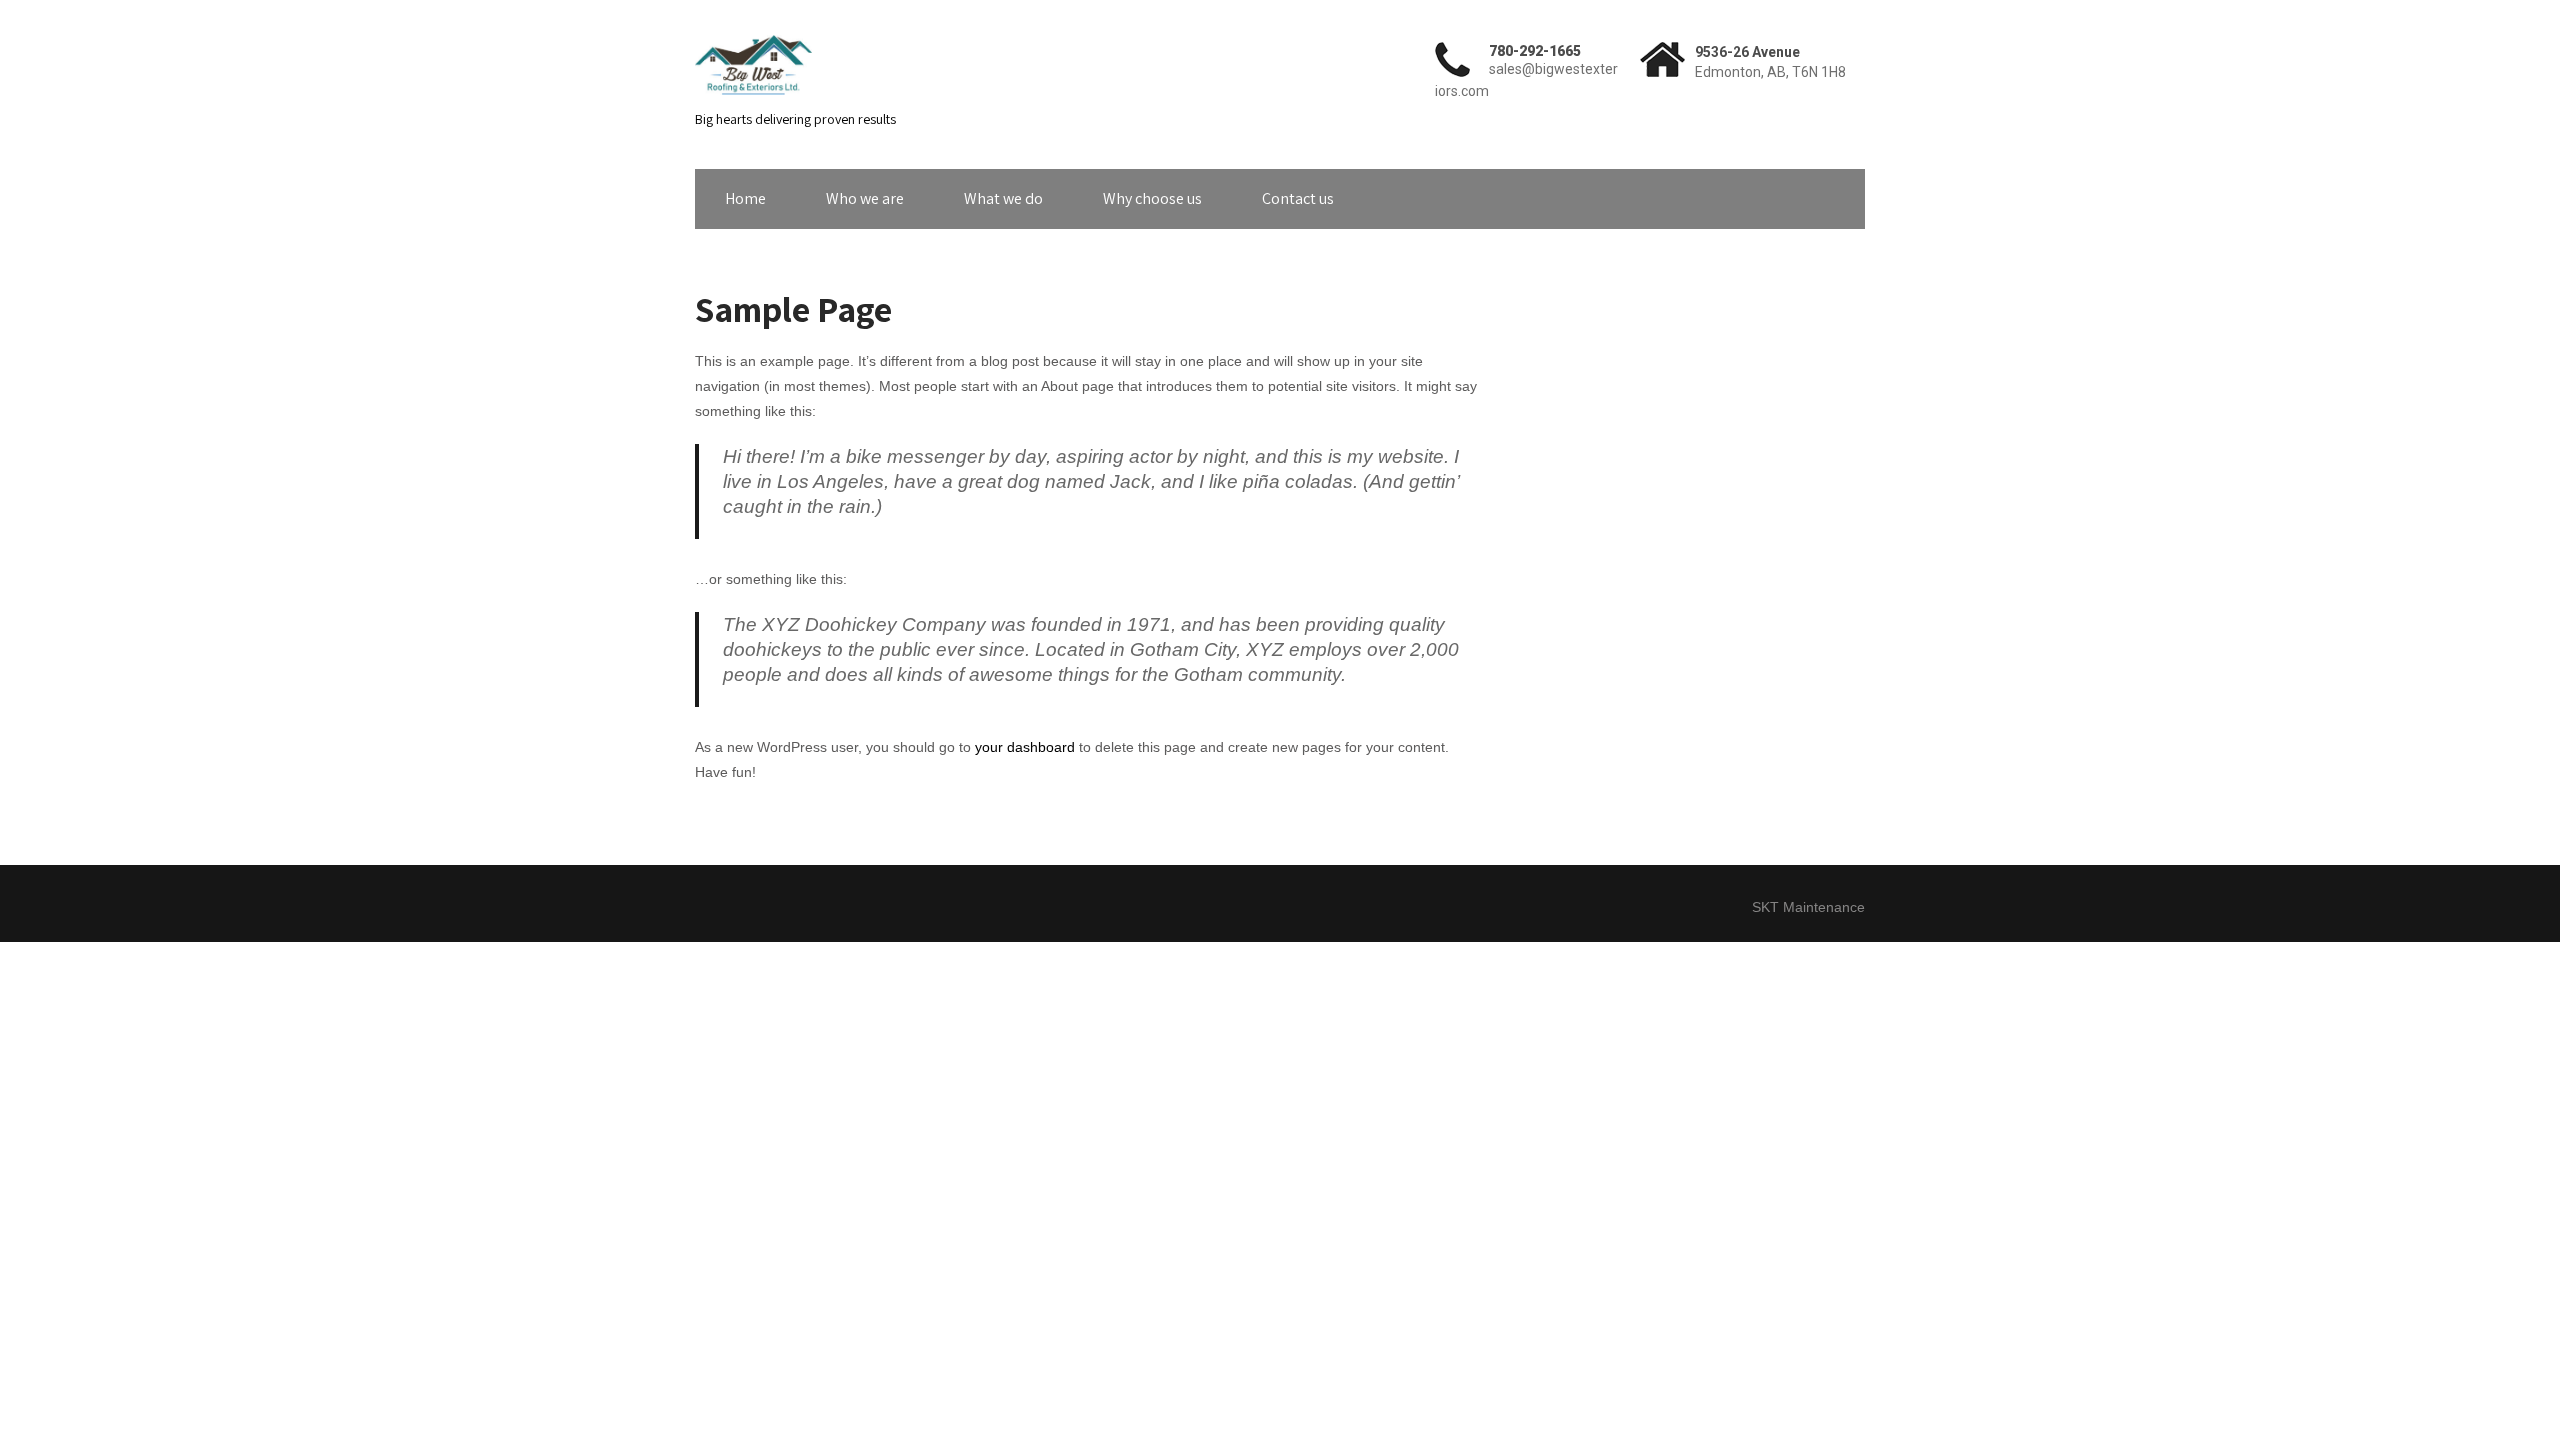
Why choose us (1152, 198)
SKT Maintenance (1808, 907)
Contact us (1298, 198)
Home (745, 198)
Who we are (865, 198)
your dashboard (1025, 747)
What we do (1003, 198)
